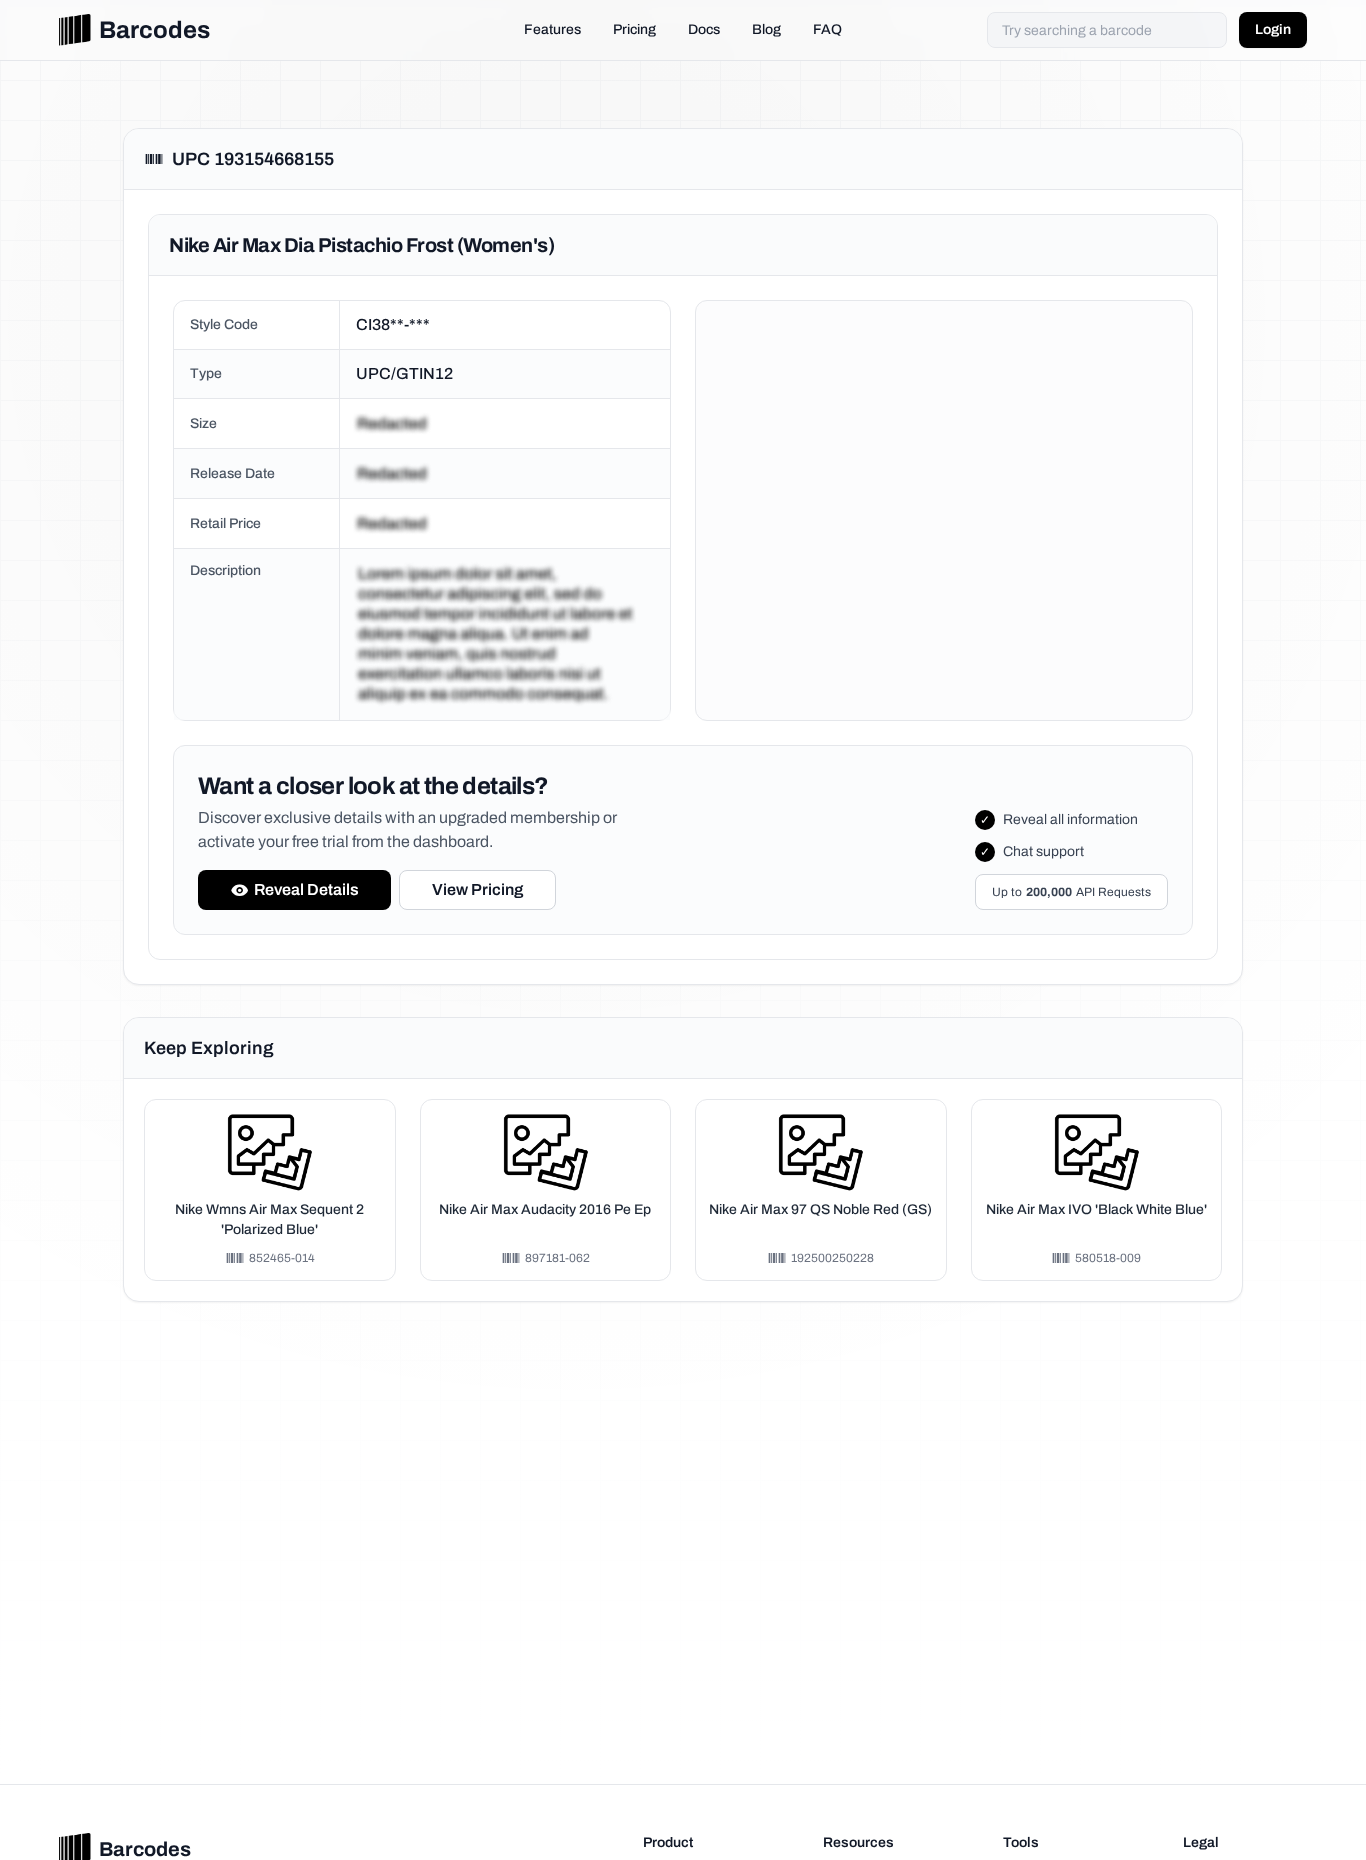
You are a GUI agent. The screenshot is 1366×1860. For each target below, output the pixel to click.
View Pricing (477, 889)
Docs (704, 29)
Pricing (634, 29)
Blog (766, 29)
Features (552, 29)
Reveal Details (306, 889)
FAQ (827, 29)
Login (1273, 29)
